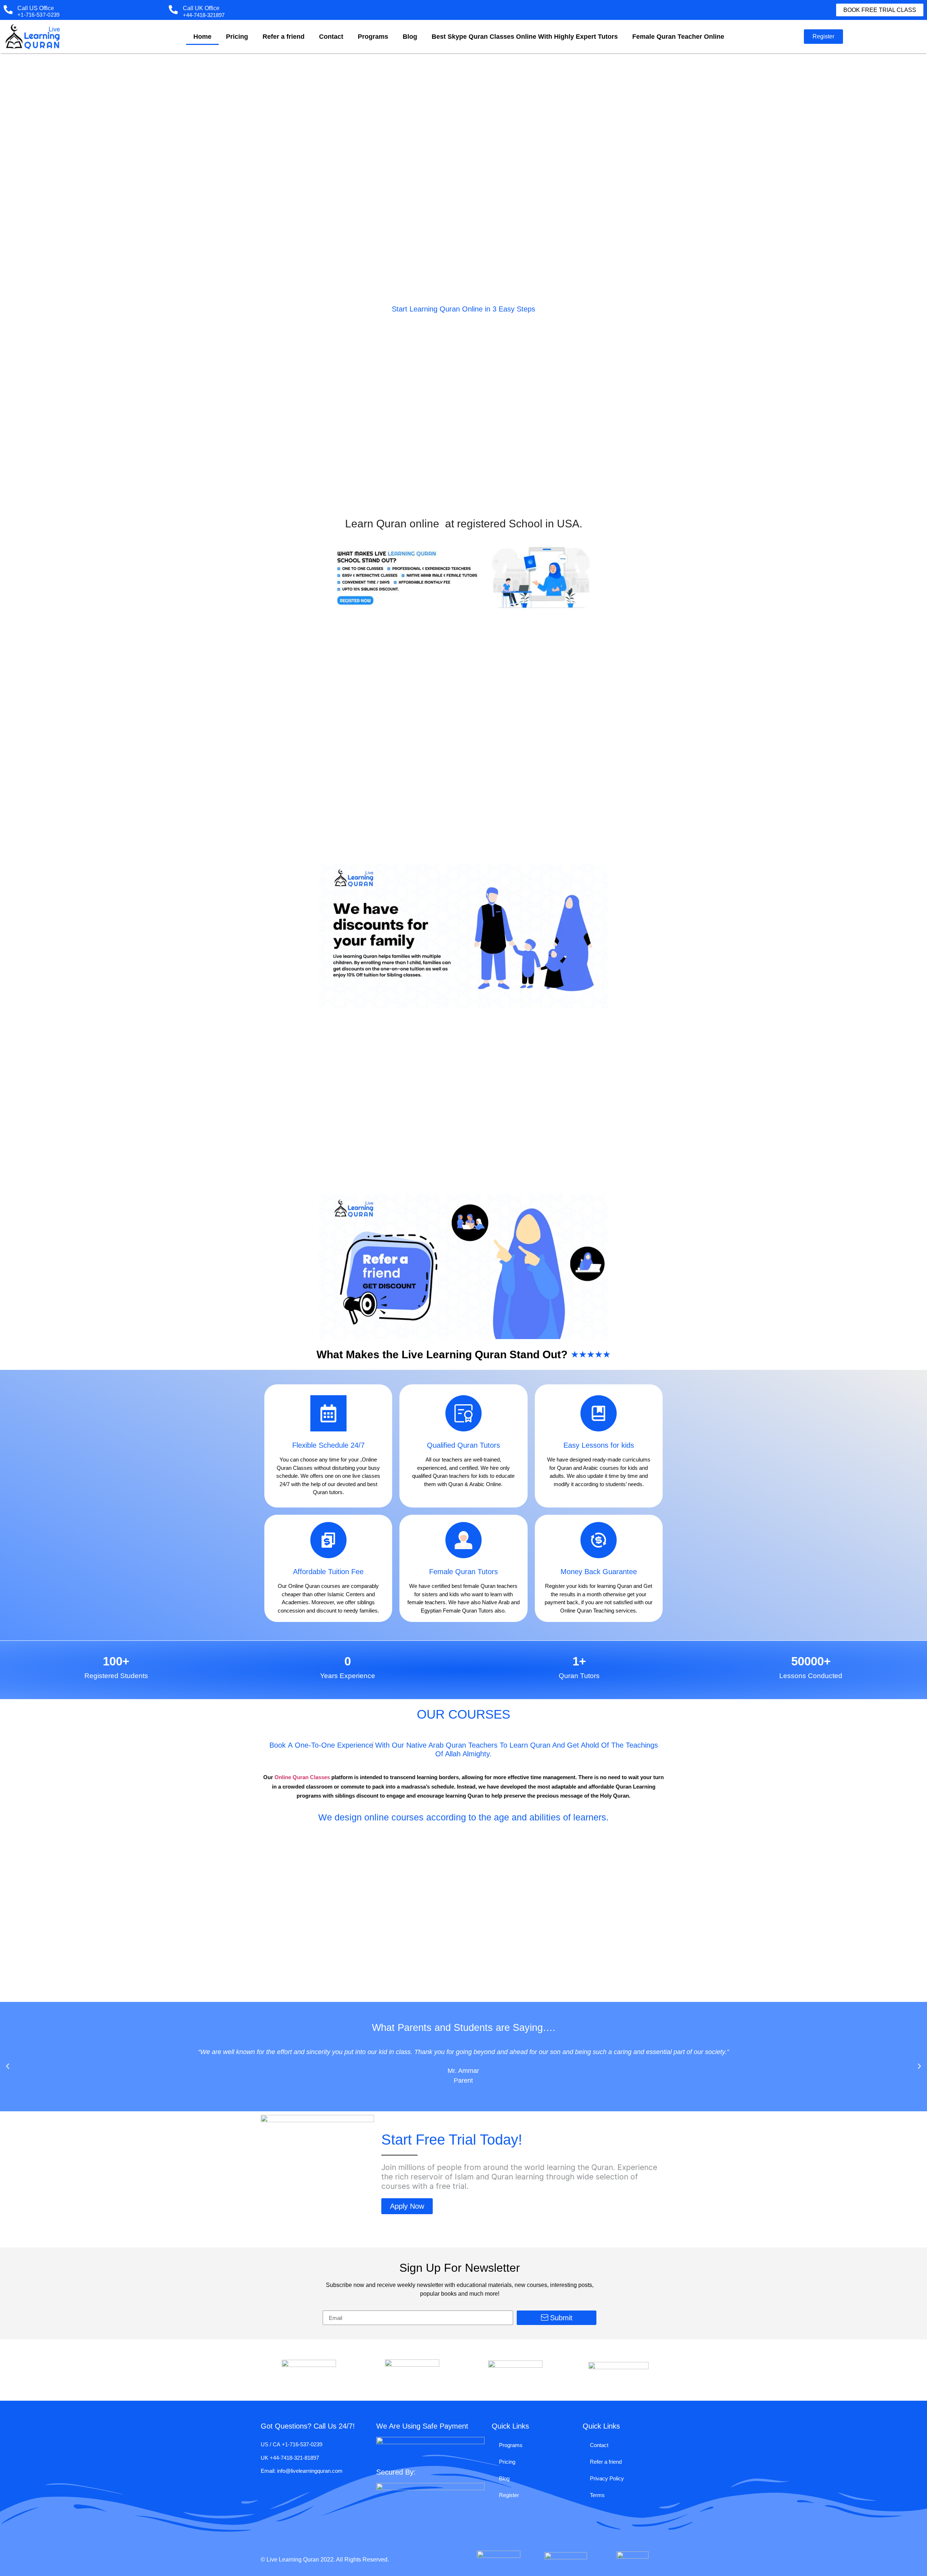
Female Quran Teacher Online (678, 37)
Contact (331, 37)
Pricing (237, 37)
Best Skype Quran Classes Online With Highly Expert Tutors (525, 37)
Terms (597, 2495)
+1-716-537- (296, 2444)
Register (509, 2495)
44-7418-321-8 (290, 2458)
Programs (373, 37)
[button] (880, 10)
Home (202, 37)
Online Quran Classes (302, 1777)
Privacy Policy (607, 2478)
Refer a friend (284, 37)
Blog (410, 37)
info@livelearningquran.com (310, 2471)
